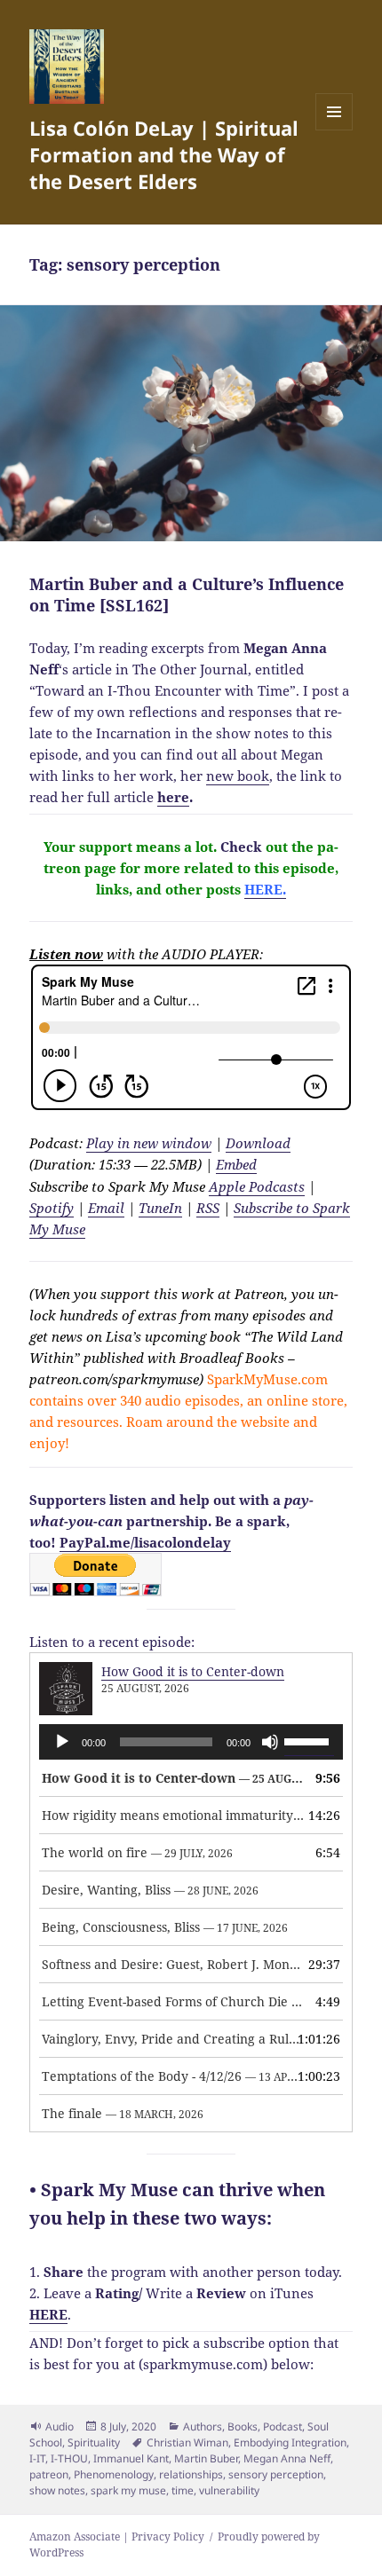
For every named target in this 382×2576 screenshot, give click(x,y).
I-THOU (69, 2458)
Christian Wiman (187, 2442)
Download (258, 1143)
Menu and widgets (334, 130)
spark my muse (128, 2490)
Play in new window (149, 1143)
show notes (57, 2490)
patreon (49, 2474)
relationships (191, 2474)
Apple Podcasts (257, 1186)
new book (238, 776)
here (173, 797)
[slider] (309, 1740)
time (183, 2490)
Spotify (52, 1208)
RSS (208, 1208)
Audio (60, 2426)
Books (243, 2426)
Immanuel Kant (131, 2458)
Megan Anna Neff (287, 2458)
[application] (191, 1742)
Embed (236, 1164)
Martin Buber (206, 2458)
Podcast (283, 2426)
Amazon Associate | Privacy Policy (117, 2537)
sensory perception (276, 2474)
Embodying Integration (290, 2442)
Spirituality (94, 2442)
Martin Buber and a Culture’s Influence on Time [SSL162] (187, 595)
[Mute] (270, 1742)
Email (106, 1208)
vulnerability (229, 2490)
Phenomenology (114, 2474)
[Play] (62, 1742)
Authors (203, 2426)
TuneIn (160, 1208)
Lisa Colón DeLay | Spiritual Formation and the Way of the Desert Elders (164, 154)
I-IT (37, 2458)
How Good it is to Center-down (193, 1671)
